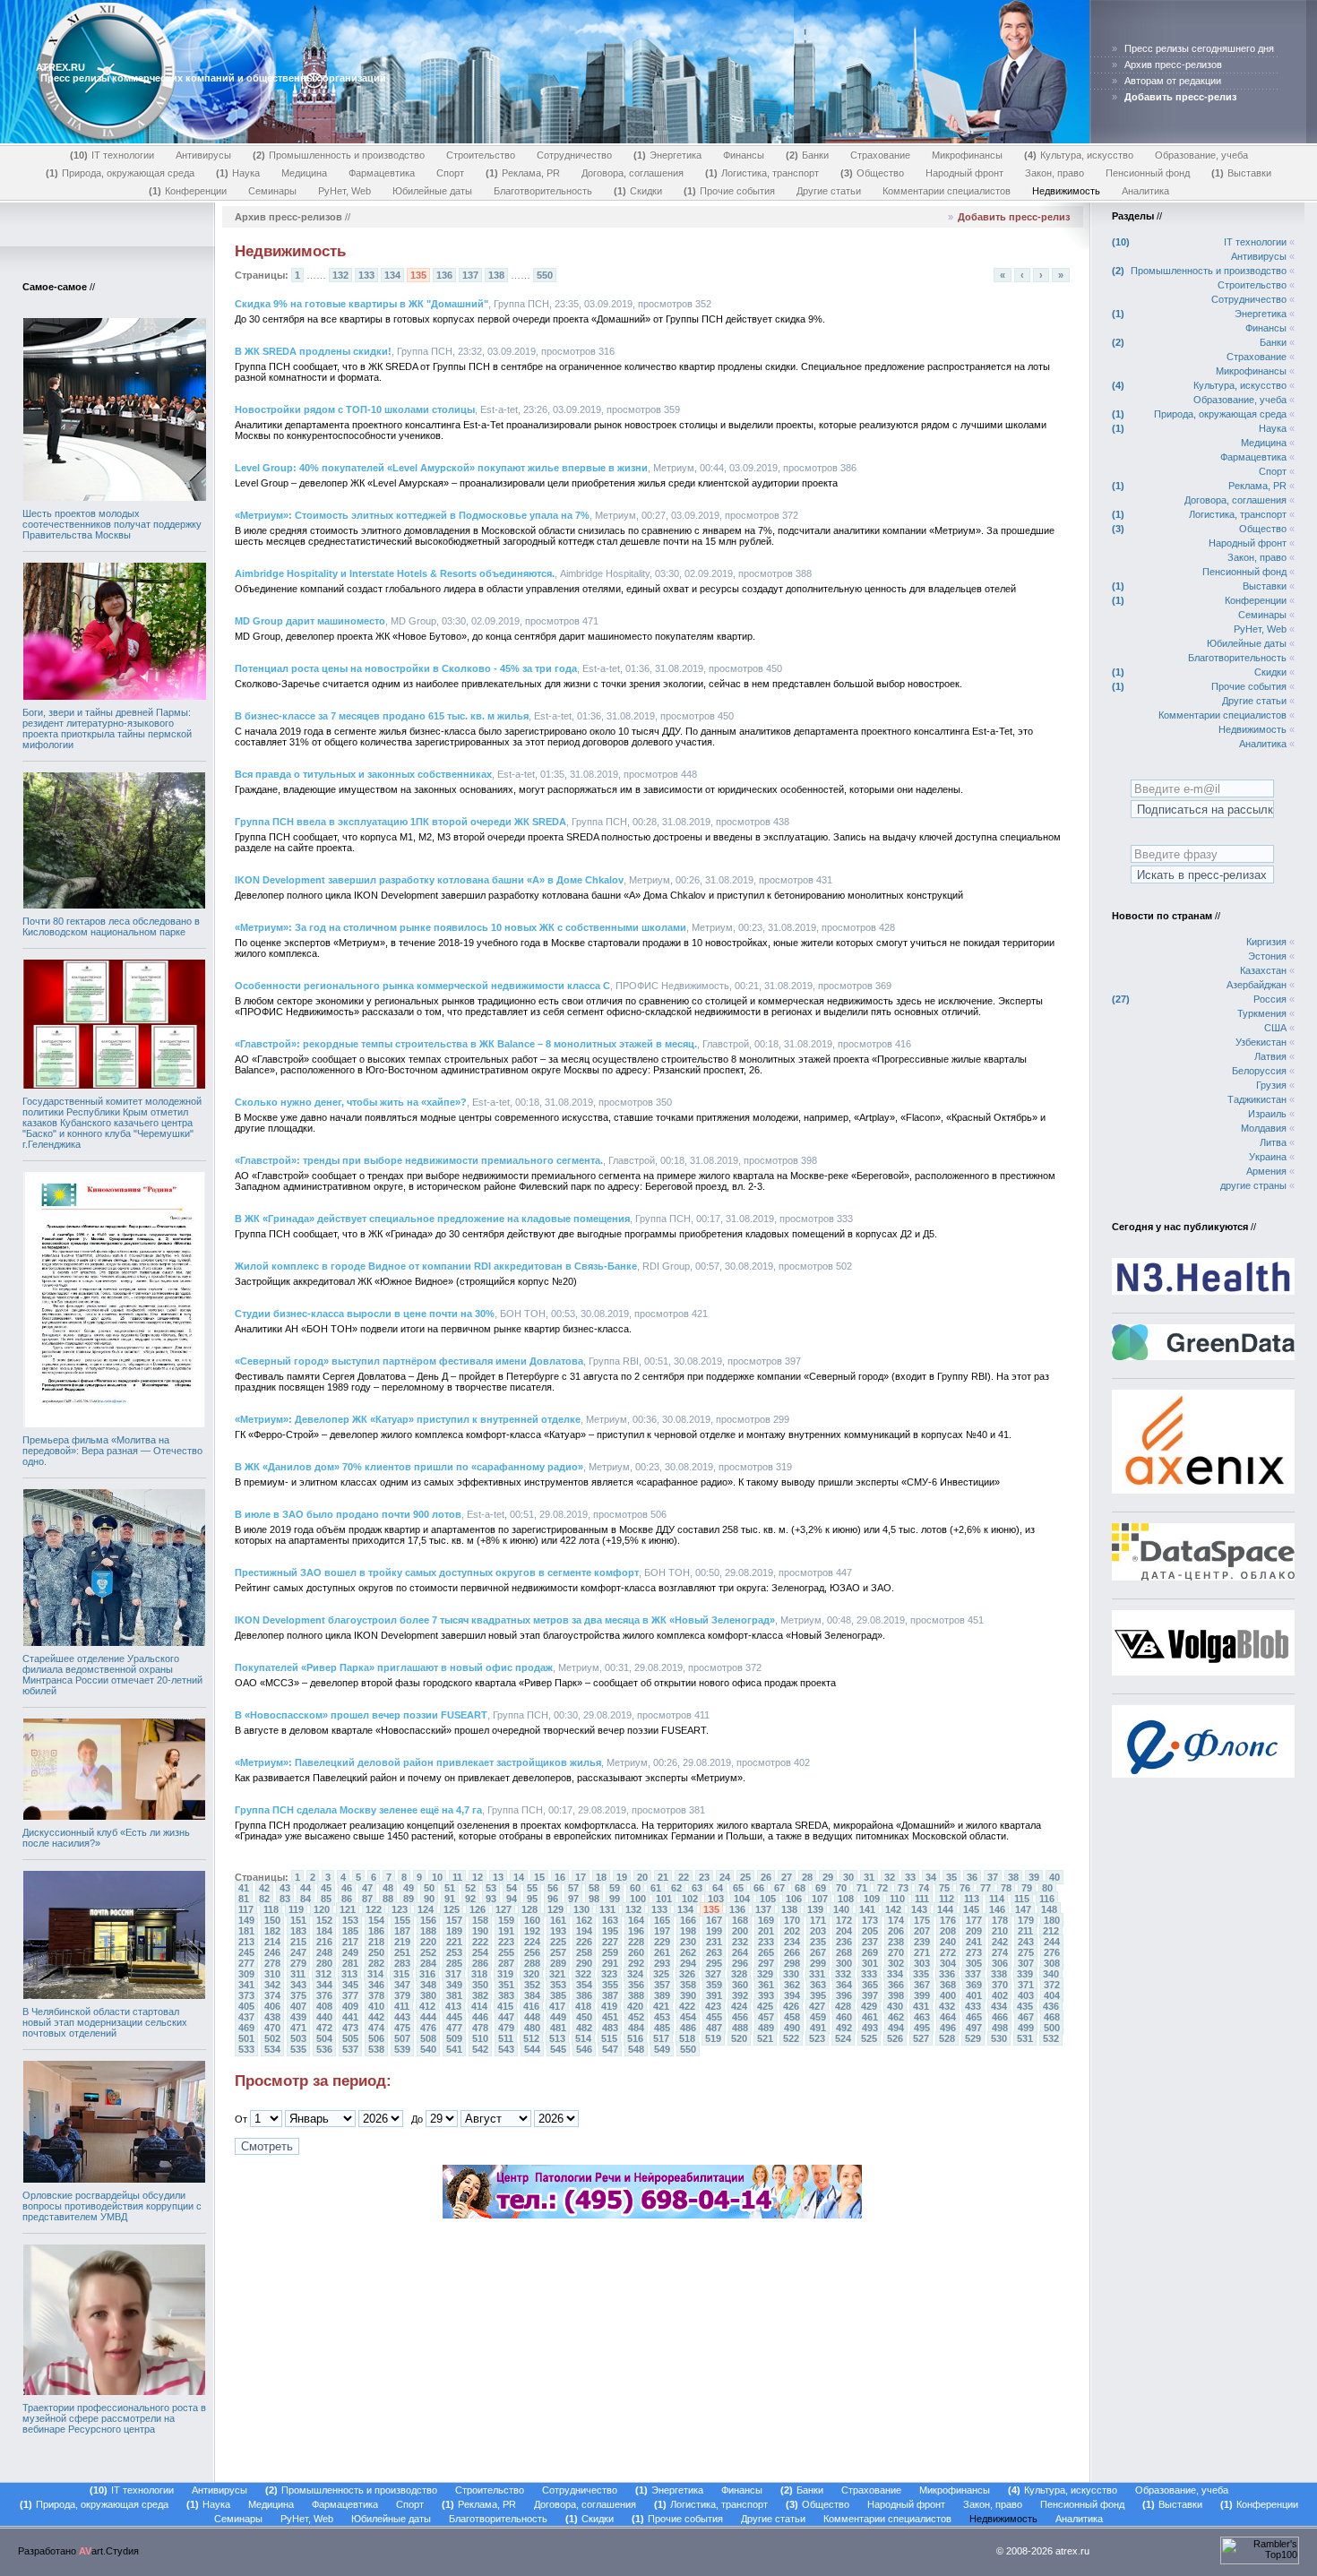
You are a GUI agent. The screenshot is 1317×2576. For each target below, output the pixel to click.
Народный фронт (964, 173)
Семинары (272, 191)
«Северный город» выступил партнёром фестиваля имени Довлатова (409, 1361)
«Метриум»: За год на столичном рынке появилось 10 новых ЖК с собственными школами (461, 927)
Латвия (1270, 1056)
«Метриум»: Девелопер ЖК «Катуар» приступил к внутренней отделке (408, 1419)
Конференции (189, 191)
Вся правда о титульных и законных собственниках (363, 774)
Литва (1273, 1142)
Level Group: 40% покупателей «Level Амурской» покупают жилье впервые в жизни (441, 468)
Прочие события (731, 191)
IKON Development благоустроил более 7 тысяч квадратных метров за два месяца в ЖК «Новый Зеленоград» (505, 1620)
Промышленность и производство (340, 155)
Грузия (1271, 1085)
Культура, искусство (1080, 155)
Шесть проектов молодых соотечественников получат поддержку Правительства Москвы (112, 524)
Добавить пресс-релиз (1014, 217)
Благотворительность (543, 191)
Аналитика (1145, 191)
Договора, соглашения (633, 173)
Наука (240, 173)
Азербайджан (1257, 985)
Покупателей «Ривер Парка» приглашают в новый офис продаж (394, 1667)
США (1275, 1028)
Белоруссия (1259, 1071)
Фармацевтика (382, 173)
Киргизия (1266, 942)
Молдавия (1264, 1128)
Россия (1270, 999)
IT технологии (114, 155)
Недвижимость (1066, 191)
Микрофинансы (967, 155)
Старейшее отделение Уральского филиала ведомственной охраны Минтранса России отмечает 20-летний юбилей (112, 1675)
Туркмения (1262, 1013)
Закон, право (1054, 173)
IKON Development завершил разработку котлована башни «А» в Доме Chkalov (429, 880)
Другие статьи (829, 191)
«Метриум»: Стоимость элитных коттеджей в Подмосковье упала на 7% (412, 515)
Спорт (450, 173)
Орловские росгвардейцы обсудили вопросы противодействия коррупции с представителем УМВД (112, 2206)
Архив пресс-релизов (1173, 65)
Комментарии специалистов (947, 191)
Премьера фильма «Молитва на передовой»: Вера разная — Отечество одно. (112, 1451)
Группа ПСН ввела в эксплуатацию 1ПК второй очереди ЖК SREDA (400, 822)
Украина (1268, 1157)
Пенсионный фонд (1148, 173)
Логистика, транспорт (764, 173)
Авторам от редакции (1173, 81)
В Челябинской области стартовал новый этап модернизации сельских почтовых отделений (105, 2022)
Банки (809, 155)
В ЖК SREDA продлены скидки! (313, 351)
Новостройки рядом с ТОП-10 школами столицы (355, 409)
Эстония (1267, 956)
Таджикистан (1257, 1099)
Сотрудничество (574, 155)
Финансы (744, 155)
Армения (1266, 1171)
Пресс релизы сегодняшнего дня (1199, 48)
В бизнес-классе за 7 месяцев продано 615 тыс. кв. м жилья (382, 716)
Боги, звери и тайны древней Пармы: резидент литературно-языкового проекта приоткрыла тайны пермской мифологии (107, 728)
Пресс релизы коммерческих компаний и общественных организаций (213, 78)
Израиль (1267, 1114)
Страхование (880, 155)
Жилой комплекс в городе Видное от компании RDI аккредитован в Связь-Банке (436, 1266)
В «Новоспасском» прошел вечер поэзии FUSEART (361, 1715)
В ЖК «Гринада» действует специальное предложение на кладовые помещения (432, 1219)
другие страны (1253, 1185)
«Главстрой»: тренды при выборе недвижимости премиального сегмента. (419, 1160)
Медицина (304, 173)
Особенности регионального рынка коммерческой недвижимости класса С (422, 986)
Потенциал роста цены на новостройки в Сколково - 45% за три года (406, 668)
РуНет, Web (344, 191)
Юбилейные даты (432, 191)
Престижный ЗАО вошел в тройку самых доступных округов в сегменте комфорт (437, 1572)
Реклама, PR (525, 173)
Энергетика (669, 155)
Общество (874, 173)
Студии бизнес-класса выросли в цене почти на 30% (365, 1314)
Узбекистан (1261, 1042)
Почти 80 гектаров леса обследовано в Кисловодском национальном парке (111, 926)
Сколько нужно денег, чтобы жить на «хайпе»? (351, 1102)
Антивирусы (203, 155)
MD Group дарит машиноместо (310, 621)
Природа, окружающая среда (122, 173)
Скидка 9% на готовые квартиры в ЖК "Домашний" (362, 304)
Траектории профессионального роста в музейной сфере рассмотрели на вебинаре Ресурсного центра (114, 2418)
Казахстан (1263, 970)
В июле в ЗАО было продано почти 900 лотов (348, 1514)
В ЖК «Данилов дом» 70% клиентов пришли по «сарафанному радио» (409, 1467)
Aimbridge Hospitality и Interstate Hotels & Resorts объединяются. (395, 573)
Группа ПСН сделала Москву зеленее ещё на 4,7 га (358, 1810)
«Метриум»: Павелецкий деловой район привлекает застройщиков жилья (418, 1762)
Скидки (640, 191)
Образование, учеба (1201, 155)
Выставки (1243, 173)
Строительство (481, 155)
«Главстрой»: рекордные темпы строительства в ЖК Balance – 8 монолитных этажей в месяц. (466, 1044)
